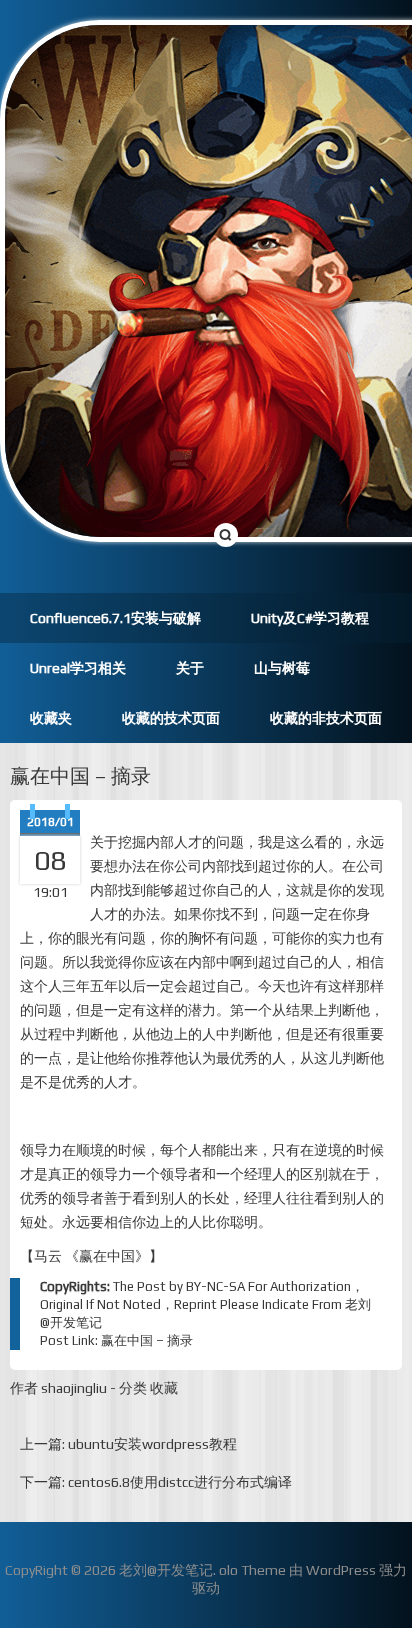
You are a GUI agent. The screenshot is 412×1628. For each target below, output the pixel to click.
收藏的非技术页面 (326, 718)
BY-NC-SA (215, 1286)
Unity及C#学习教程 (310, 618)
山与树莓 (282, 668)
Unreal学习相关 (78, 668)
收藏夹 (51, 718)
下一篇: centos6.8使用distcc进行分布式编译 (156, 1482)
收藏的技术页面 (171, 718)
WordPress (341, 1570)
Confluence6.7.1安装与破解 (115, 618)
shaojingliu (74, 1388)
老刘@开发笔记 (166, 1570)
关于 (190, 668)
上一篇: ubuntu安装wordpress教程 (128, 1444)
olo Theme (252, 1570)
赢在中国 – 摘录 (80, 775)
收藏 (164, 1388)
